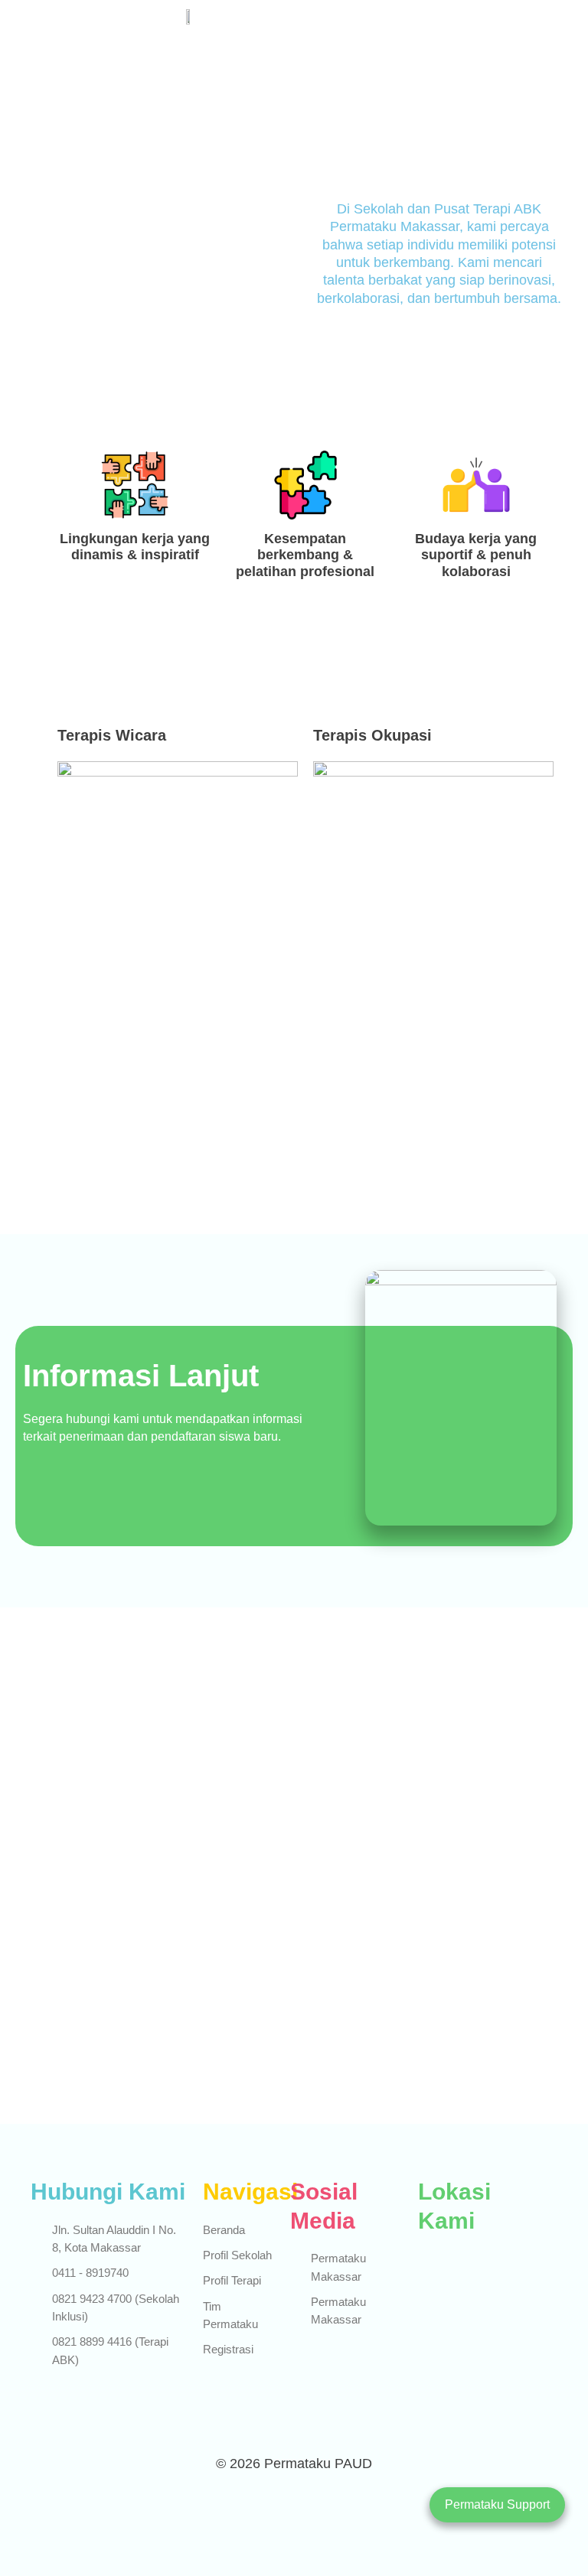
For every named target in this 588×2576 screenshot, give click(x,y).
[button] (407, 20)
